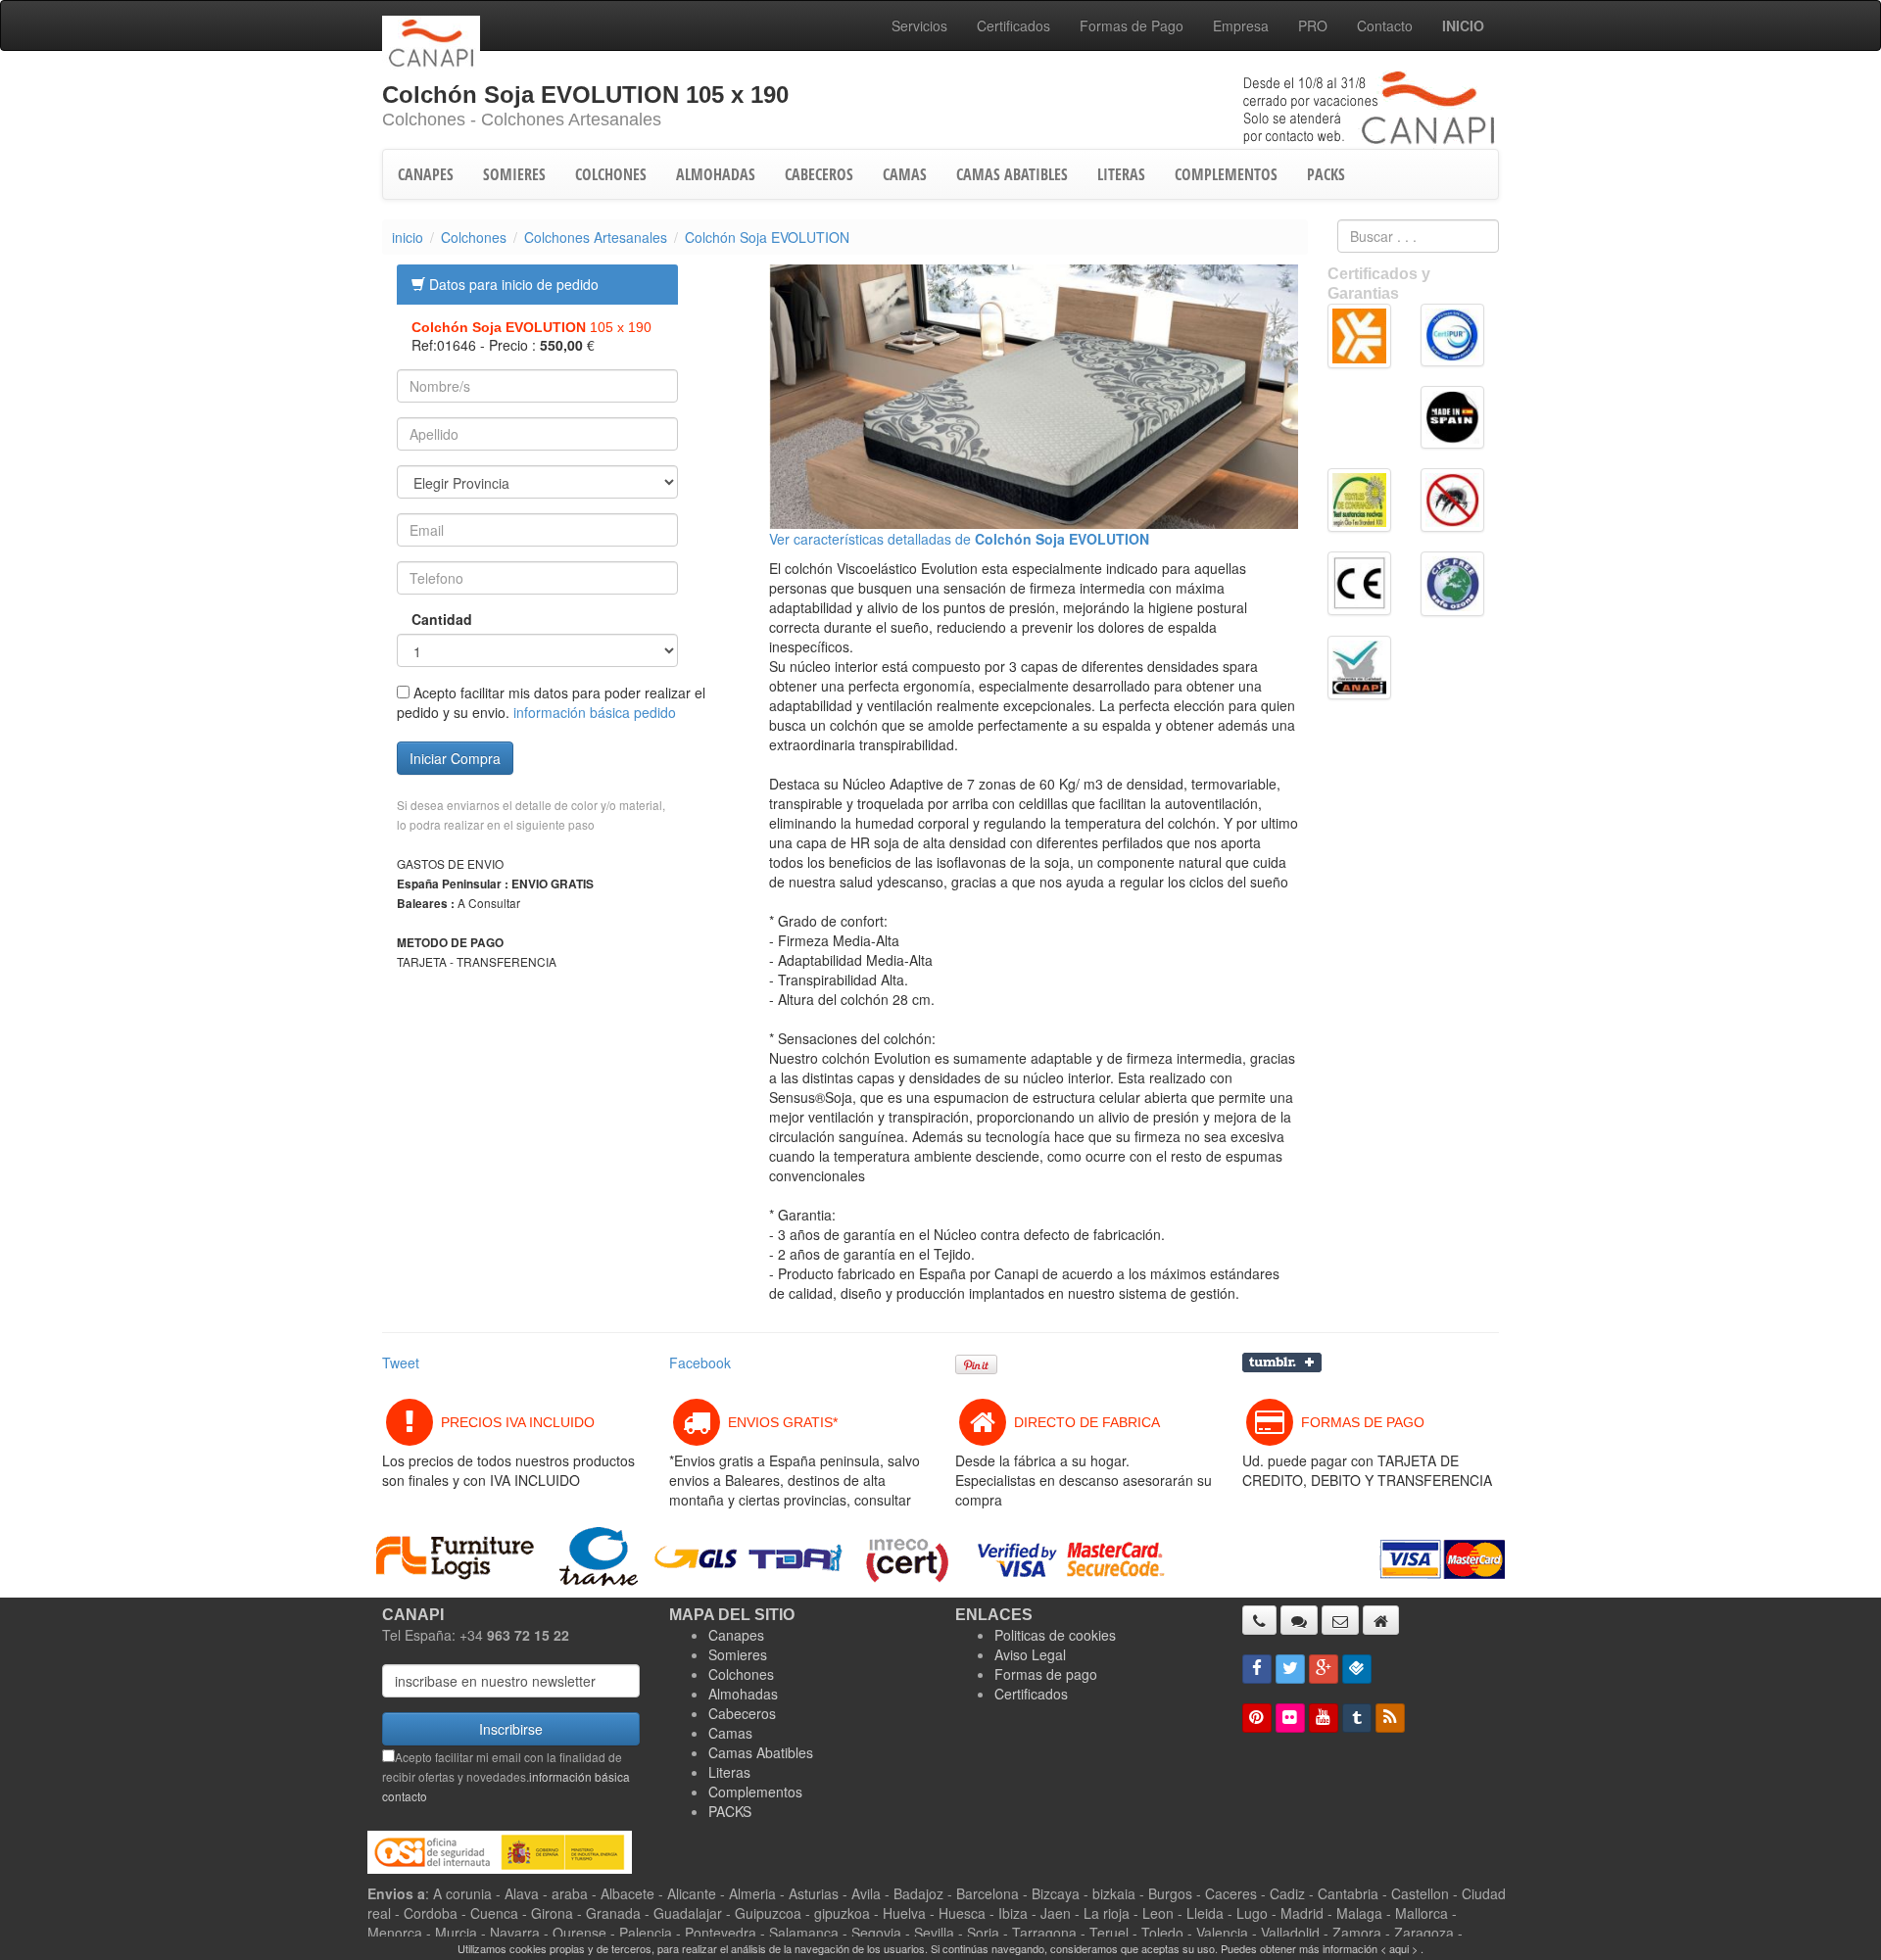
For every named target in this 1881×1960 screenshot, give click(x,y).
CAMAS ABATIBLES (1012, 174)
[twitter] (1290, 1669)
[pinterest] (1257, 1718)
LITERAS (1121, 174)
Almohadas (743, 1694)
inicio (408, 237)
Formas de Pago (1132, 25)
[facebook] (1257, 1669)
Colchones (474, 237)
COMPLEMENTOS (1226, 174)
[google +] (1324, 1669)
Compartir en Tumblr (1282, 1362)
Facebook (700, 1362)
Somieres (738, 1654)
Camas (730, 1733)
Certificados (1013, 25)
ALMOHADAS (716, 174)
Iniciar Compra (455, 758)
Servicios (919, 25)
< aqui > (1399, 1948)
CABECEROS (819, 174)
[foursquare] (1357, 1669)
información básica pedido (595, 712)
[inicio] (1381, 1620)
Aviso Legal (1030, 1654)
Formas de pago (1046, 1674)
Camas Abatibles (761, 1752)
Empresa (1241, 25)
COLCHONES (611, 174)
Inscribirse (511, 1729)
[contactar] (1340, 1620)
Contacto (1385, 25)
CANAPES (426, 174)
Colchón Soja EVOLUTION (767, 237)
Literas (729, 1772)
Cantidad (428, 619)
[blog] (1390, 1718)
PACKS (1326, 174)
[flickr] (1290, 1718)
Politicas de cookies (1055, 1635)
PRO (1313, 25)
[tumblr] (1357, 1718)
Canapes (736, 1635)
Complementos (755, 1792)
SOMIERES (514, 174)
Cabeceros (742, 1713)
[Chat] (1299, 1620)
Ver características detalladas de (959, 539)
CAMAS (905, 174)
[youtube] (1324, 1718)
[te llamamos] (1259, 1620)
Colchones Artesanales (596, 237)
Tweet (401, 1362)
